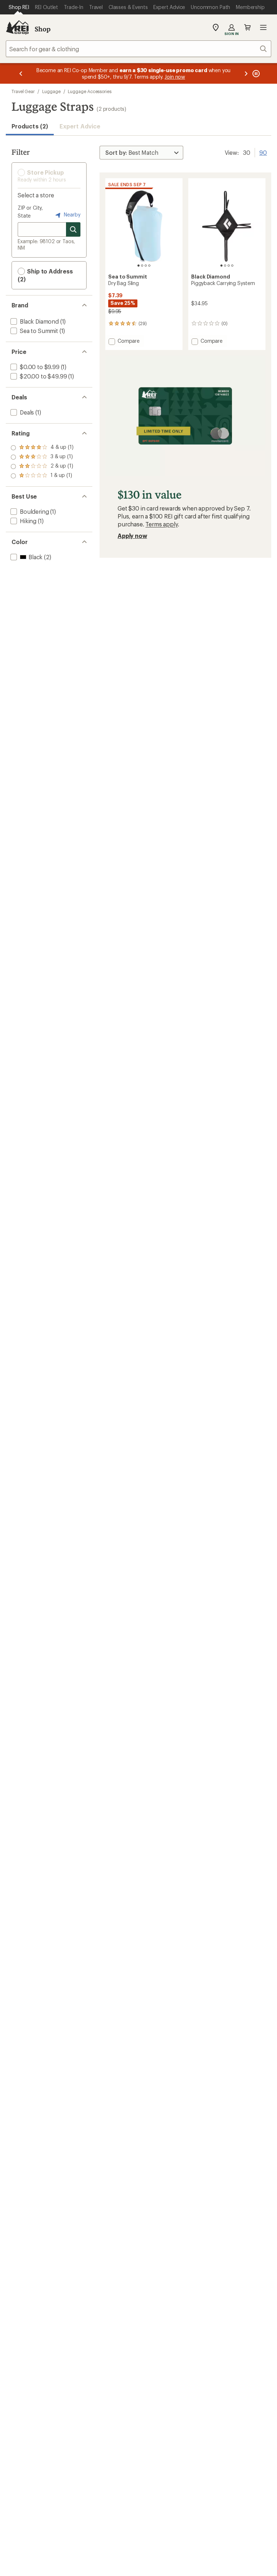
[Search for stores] (73, 229)
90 (263, 152)
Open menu (263, 27)
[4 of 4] (149, 266)
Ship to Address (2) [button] (45, 275)
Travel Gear (23, 91)
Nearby (71, 214)
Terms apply (161, 524)
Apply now (132, 536)
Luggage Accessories (89, 91)
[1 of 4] (138, 266)
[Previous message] (21, 73)
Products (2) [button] (30, 126)
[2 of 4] (142, 266)
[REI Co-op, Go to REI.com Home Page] (17, 27)
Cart (247, 27)
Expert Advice (80, 126)
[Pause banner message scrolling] (255, 73)
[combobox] (138, 49)
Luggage (51, 91)
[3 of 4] (146, 266)
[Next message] (246, 73)
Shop (43, 29)
